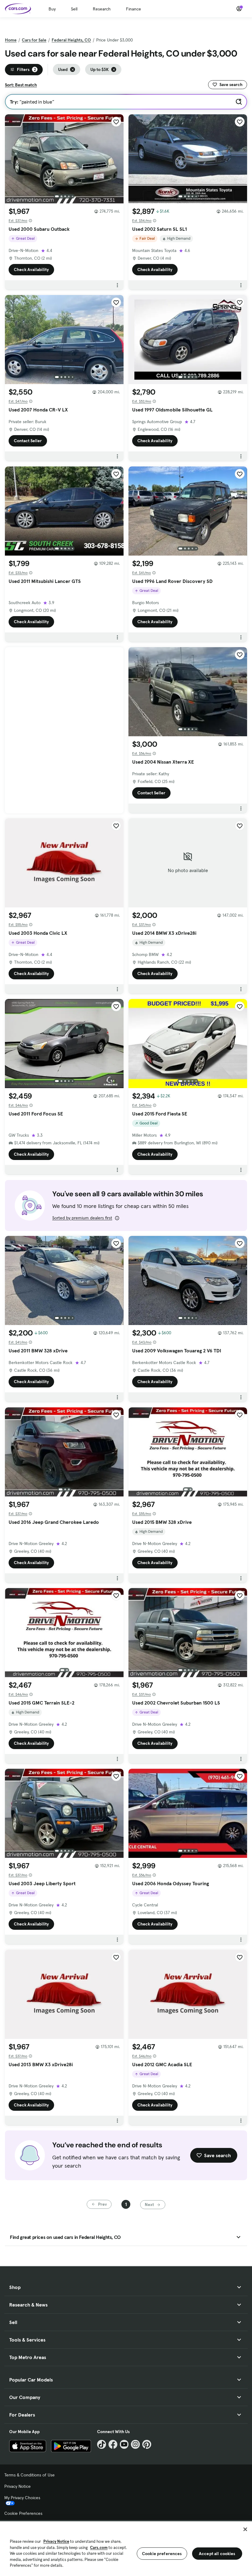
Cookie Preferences (23, 2513)
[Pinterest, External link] (147, 2444)
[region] (126, 2548)
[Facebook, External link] (113, 2444)
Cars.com (99, 2548)
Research (102, 9)
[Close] (245, 2529)
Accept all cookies (217, 2554)
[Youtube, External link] (124, 2444)
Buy (52, 9)
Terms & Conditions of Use (30, 2475)
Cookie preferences (162, 2554)
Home (11, 40)
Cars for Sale (34, 40)
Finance (134, 9)
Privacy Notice (18, 2486)
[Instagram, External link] (135, 2444)
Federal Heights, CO (71, 40)
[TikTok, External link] (102, 2444)
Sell (74, 9)
